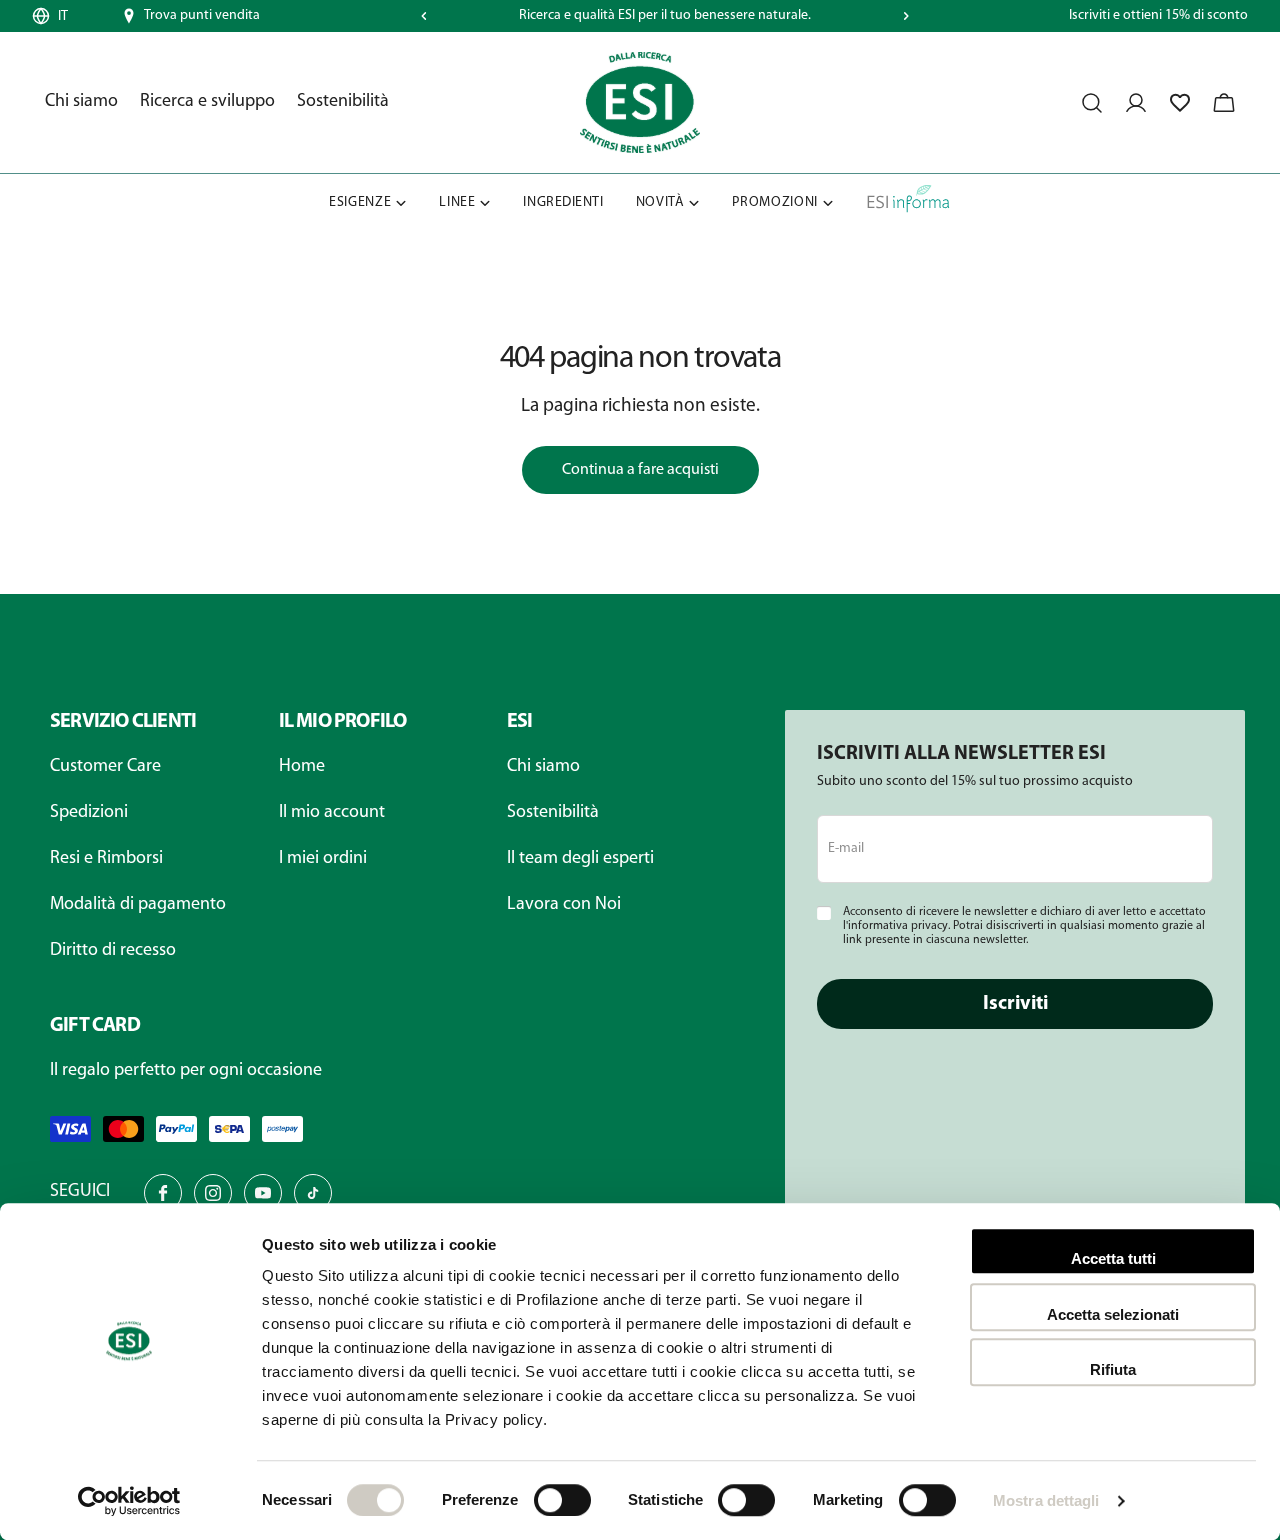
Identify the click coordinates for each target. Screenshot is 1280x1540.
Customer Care (105, 767)
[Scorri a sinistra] (424, 16)
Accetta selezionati (1113, 1314)
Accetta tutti (1113, 1258)
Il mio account (332, 813)
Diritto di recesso (113, 951)
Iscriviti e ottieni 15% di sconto (1158, 15)
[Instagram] (213, 1193)
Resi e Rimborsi (106, 859)
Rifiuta (1113, 1369)
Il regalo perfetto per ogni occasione (186, 1071)
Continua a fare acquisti (640, 470)
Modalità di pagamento (138, 905)
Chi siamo (543, 767)
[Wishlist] (1180, 103)
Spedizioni (89, 813)
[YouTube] (263, 1193)
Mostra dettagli (1046, 1500)
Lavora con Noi (564, 905)
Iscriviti (1015, 1004)
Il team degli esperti (580, 859)
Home (302, 767)
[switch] (562, 1500)
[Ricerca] (1092, 103)
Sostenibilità (553, 813)
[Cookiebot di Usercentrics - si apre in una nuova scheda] (129, 1501)
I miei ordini (323, 859)
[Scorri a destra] (906, 16)
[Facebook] (163, 1193)
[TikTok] (313, 1193)
